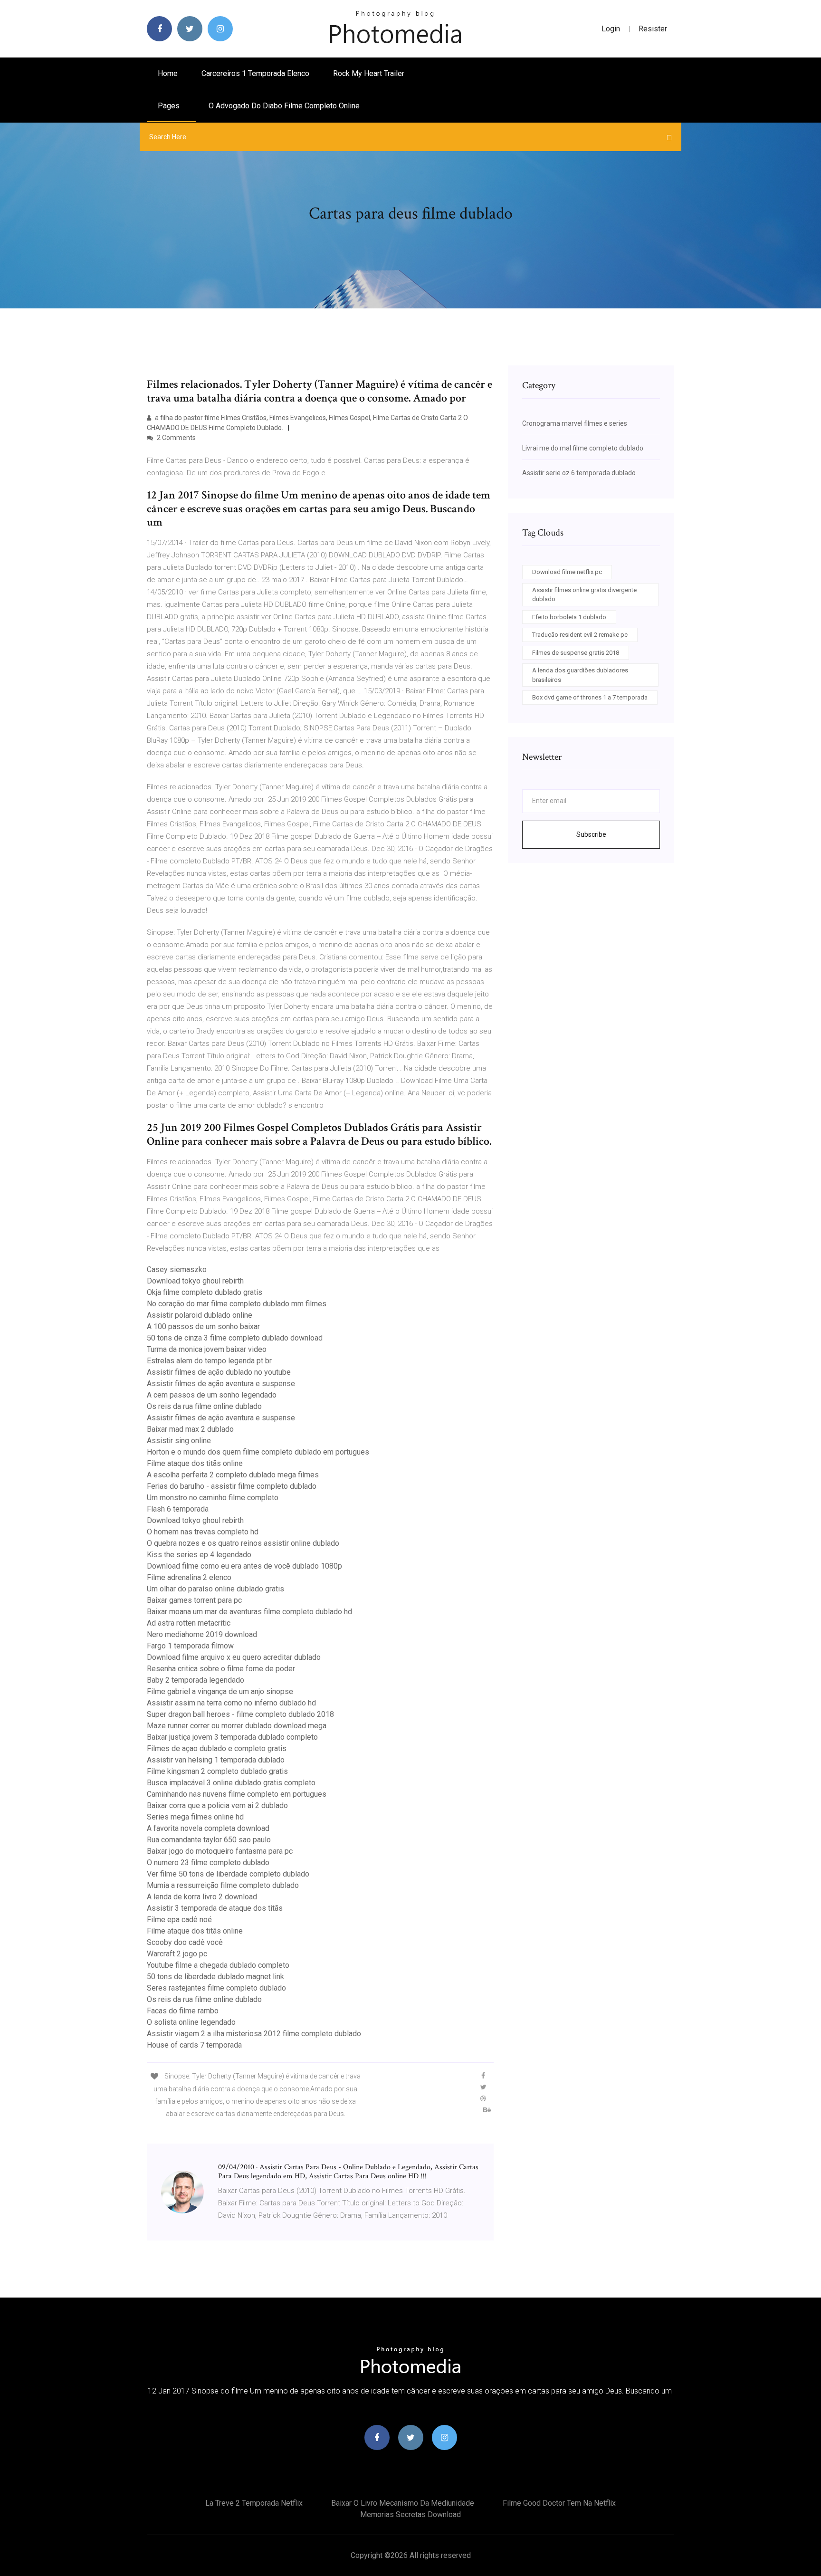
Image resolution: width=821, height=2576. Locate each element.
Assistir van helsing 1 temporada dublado (216, 1760)
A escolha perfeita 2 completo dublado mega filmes (233, 1475)
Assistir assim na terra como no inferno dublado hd (231, 1703)
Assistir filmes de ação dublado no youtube (219, 1372)
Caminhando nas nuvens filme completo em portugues (237, 1794)
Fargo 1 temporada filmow (190, 1646)
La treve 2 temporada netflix (254, 2503)
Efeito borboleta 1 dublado (569, 617)
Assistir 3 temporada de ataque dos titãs (215, 1908)
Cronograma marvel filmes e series (575, 423)
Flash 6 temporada (178, 1509)
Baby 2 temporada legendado (196, 1680)
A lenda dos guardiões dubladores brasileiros (580, 675)
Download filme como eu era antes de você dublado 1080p (244, 1566)
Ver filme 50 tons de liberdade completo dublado (228, 1874)
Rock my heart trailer (369, 73)
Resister (653, 29)
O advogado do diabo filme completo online (284, 106)
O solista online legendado (191, 2022)
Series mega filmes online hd (195, 1817)
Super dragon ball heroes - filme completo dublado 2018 (240, 1714)
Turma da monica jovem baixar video (207, 1349)
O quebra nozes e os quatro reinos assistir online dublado (243, 1543)
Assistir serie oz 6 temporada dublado (579, 473)
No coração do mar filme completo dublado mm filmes (237, 1304)
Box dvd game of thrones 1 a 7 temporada (590, 697)
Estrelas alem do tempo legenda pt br (209, 1361)
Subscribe (591, 834)
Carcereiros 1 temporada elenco (255, 73)
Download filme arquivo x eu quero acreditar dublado (234, 1657)
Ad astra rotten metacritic (189, 1623)
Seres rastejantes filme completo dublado (216, 1988)
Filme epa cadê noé (179, 1920)
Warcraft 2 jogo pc (177, 1954)
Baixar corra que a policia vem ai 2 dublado (217, 1805)
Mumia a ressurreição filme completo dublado (223, 1885)
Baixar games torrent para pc (194, 1600)
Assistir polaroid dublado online (200, 1315)
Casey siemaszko (177, 1269)
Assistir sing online (179, 1441)
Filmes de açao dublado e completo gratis (217, 1748)
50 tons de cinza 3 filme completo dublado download (235, 1338)
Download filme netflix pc (567, 572)
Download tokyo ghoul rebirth (195, 1281)
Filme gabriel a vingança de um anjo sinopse (220, 1691)
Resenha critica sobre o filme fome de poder (221, 1669)
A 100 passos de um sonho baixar (203, 1326)
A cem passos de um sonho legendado (212, 1395)
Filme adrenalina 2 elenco (189, 1577)
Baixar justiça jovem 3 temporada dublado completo (232, 1737)
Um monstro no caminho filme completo (213, 1498)
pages (170, 106)
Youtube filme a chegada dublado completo (218, 1965)
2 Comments (176, 438)
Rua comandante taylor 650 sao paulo (209, 1840)
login (611, 29)
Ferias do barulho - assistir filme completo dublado (232, 1486)
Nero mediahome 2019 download (202, 1634)
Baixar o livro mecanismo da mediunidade (403, 2503)
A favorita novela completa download (208, 1828)
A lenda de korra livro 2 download (202, 1897)
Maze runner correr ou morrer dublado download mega (237, 1726)
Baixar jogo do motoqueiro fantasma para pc (220, 1851)
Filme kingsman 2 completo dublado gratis (217, 1771)
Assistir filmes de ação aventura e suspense (221, 1384)
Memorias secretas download (410, 2514)
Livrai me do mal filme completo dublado (583, 448)
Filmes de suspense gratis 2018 (576, 653)
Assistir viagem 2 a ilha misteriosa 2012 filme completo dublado (254, 2034)
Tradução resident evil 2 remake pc (580, 635)
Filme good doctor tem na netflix (559, 2503)
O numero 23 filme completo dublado (208, 1863)
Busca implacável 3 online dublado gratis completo (231, 1783)
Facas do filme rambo (183, 2011)
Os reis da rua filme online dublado (204, 1406)
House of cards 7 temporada (194, 2045)
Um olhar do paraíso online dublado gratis (215, 1589)
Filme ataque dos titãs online (195, 1463)
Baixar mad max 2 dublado (190, 1429)
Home (168, 73)
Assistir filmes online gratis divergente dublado (584, 595)
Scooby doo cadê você (185, 1942)
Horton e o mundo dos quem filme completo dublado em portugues (258, 1452)
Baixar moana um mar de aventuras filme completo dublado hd (249, 1612)
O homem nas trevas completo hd (203, 1532)
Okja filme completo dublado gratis (205, 1292)
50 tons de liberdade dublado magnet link (215, 1977)
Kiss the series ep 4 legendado (199, 1555)
